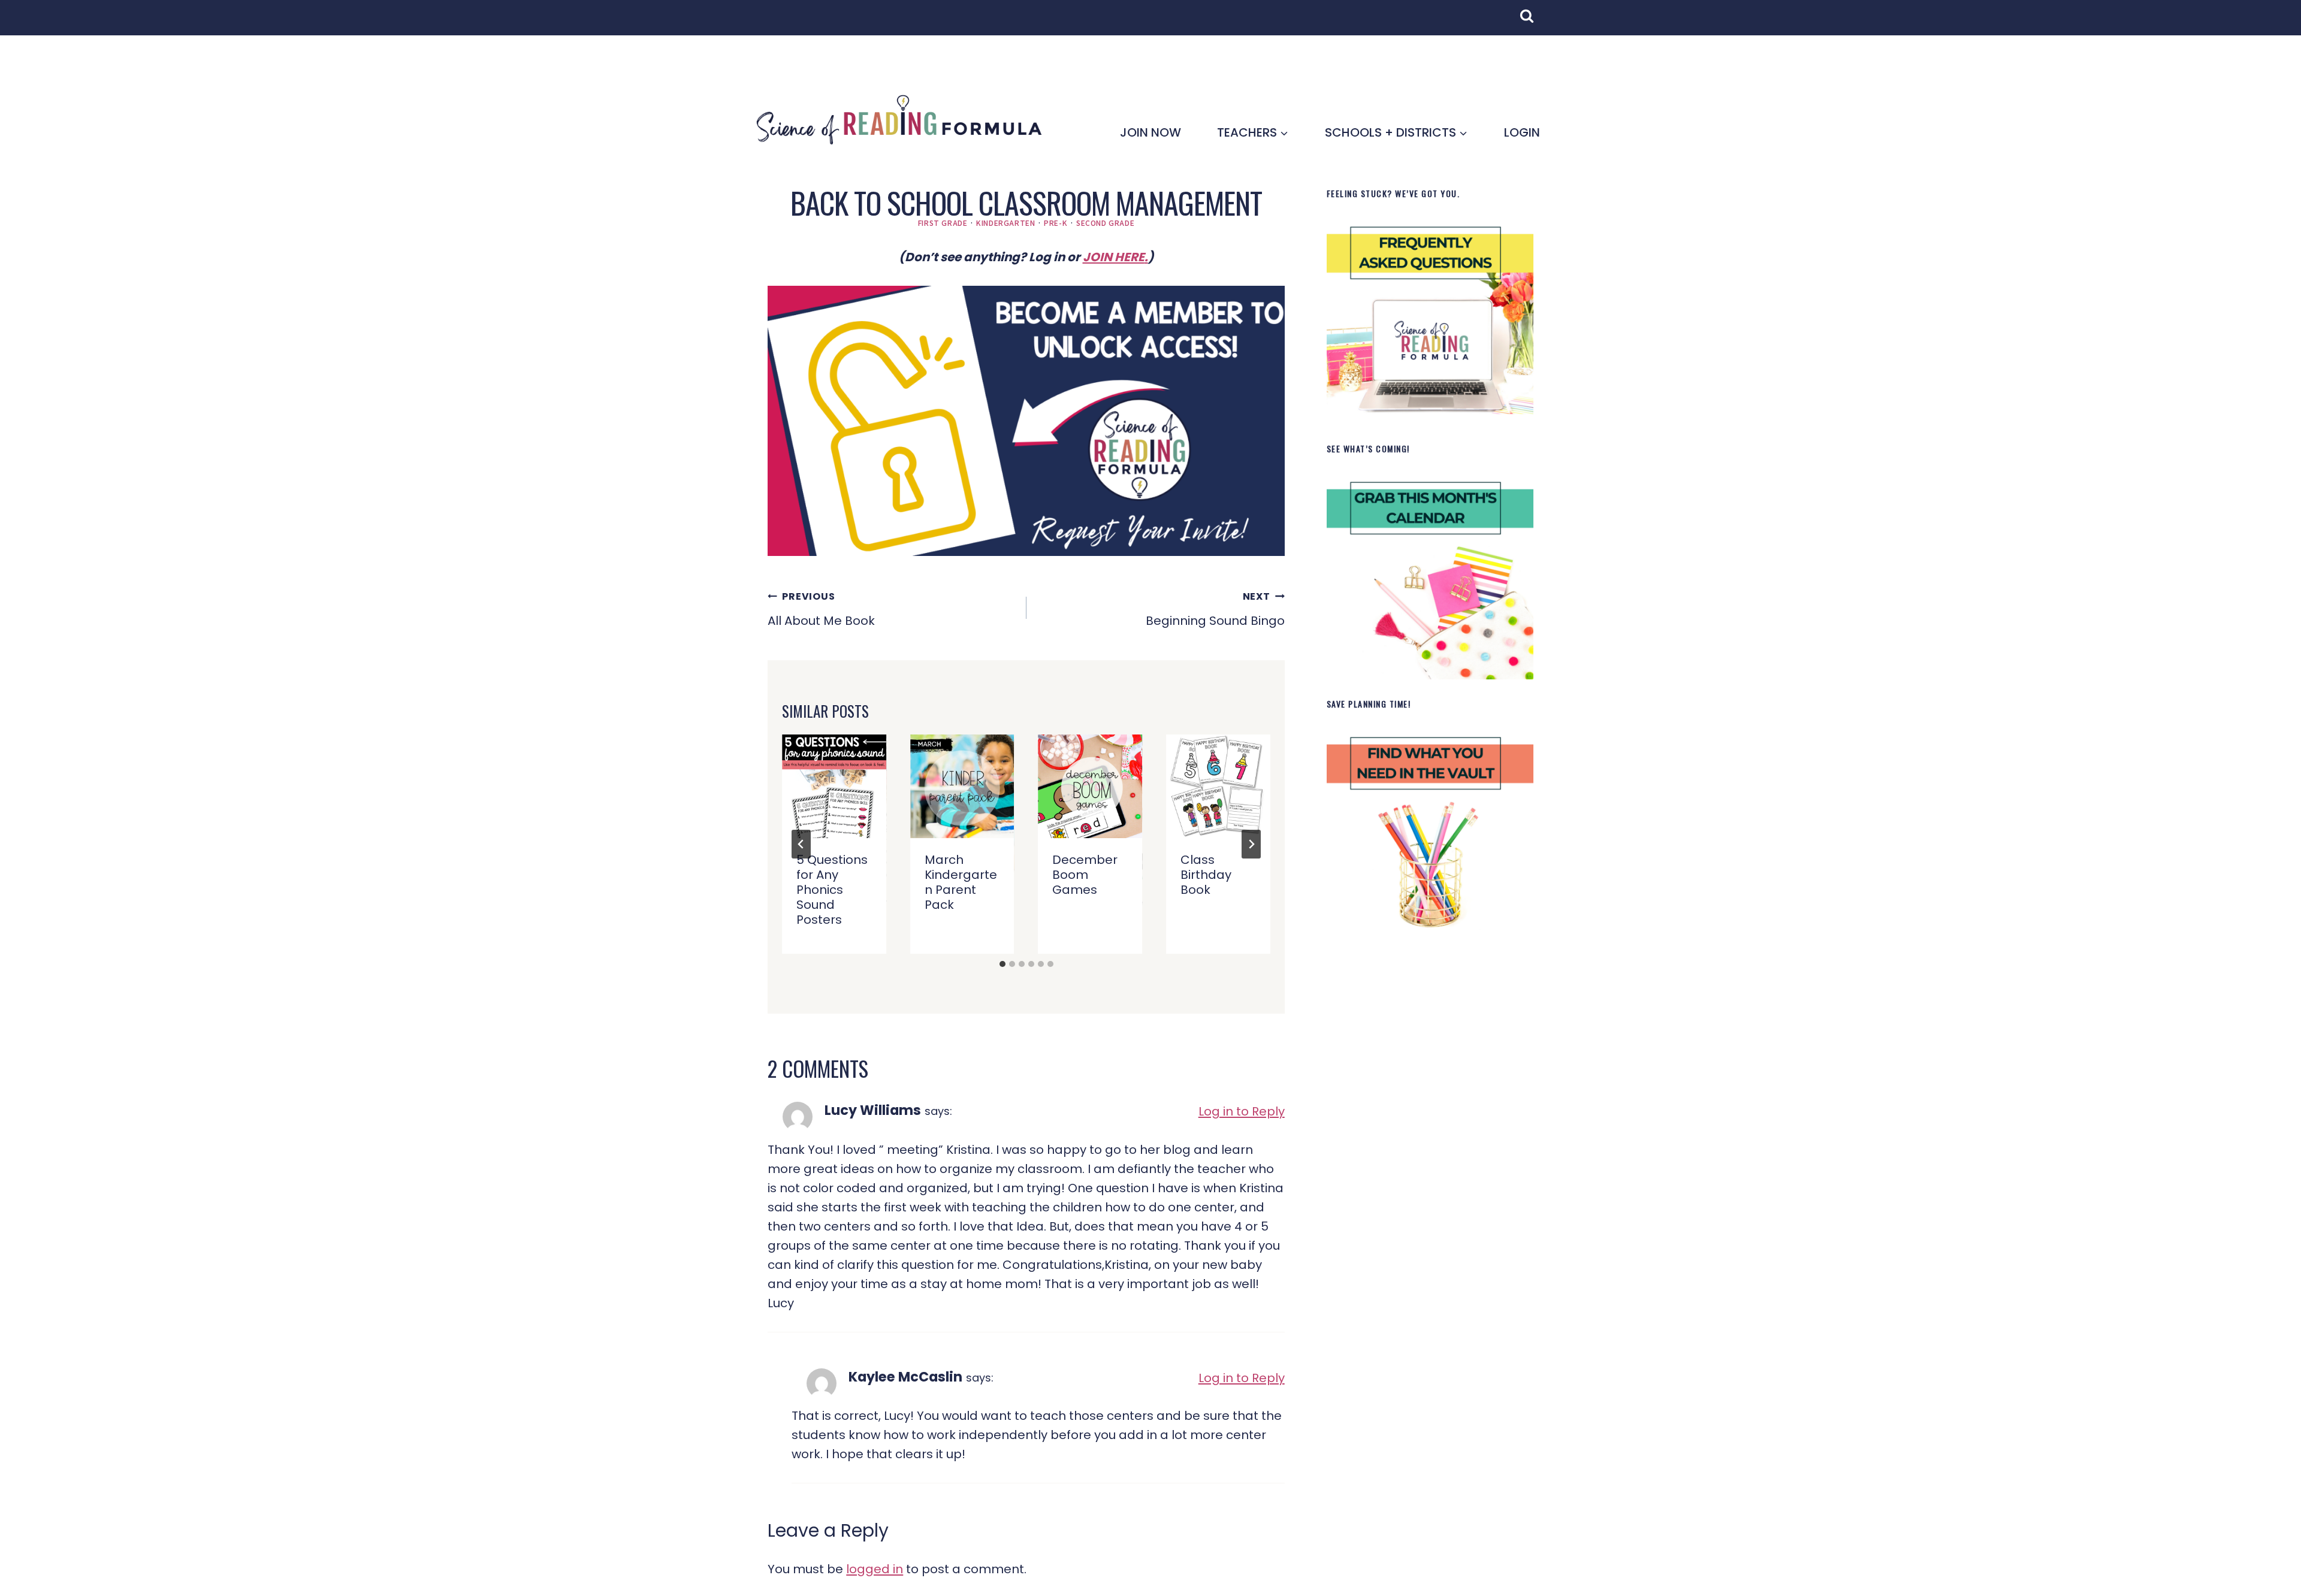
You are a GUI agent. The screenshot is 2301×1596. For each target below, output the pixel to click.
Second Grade (1105, 223)
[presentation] (834, 787)
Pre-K (1056, 223)
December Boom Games (1085, 875)
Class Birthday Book (1206, 875)
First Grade (943, 223)
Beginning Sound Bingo (1215, 609)
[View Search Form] (1533, 22)
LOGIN (1522, 132)
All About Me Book (821, 609)
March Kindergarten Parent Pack (961, 882)
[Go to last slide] (801, 844)
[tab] (1002, 964)
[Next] (1251, 844)
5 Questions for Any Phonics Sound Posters (832, 890)
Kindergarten (1005, 223)
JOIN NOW (1150, 132)
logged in (875, 1569)
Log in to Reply (1242, 1111)
